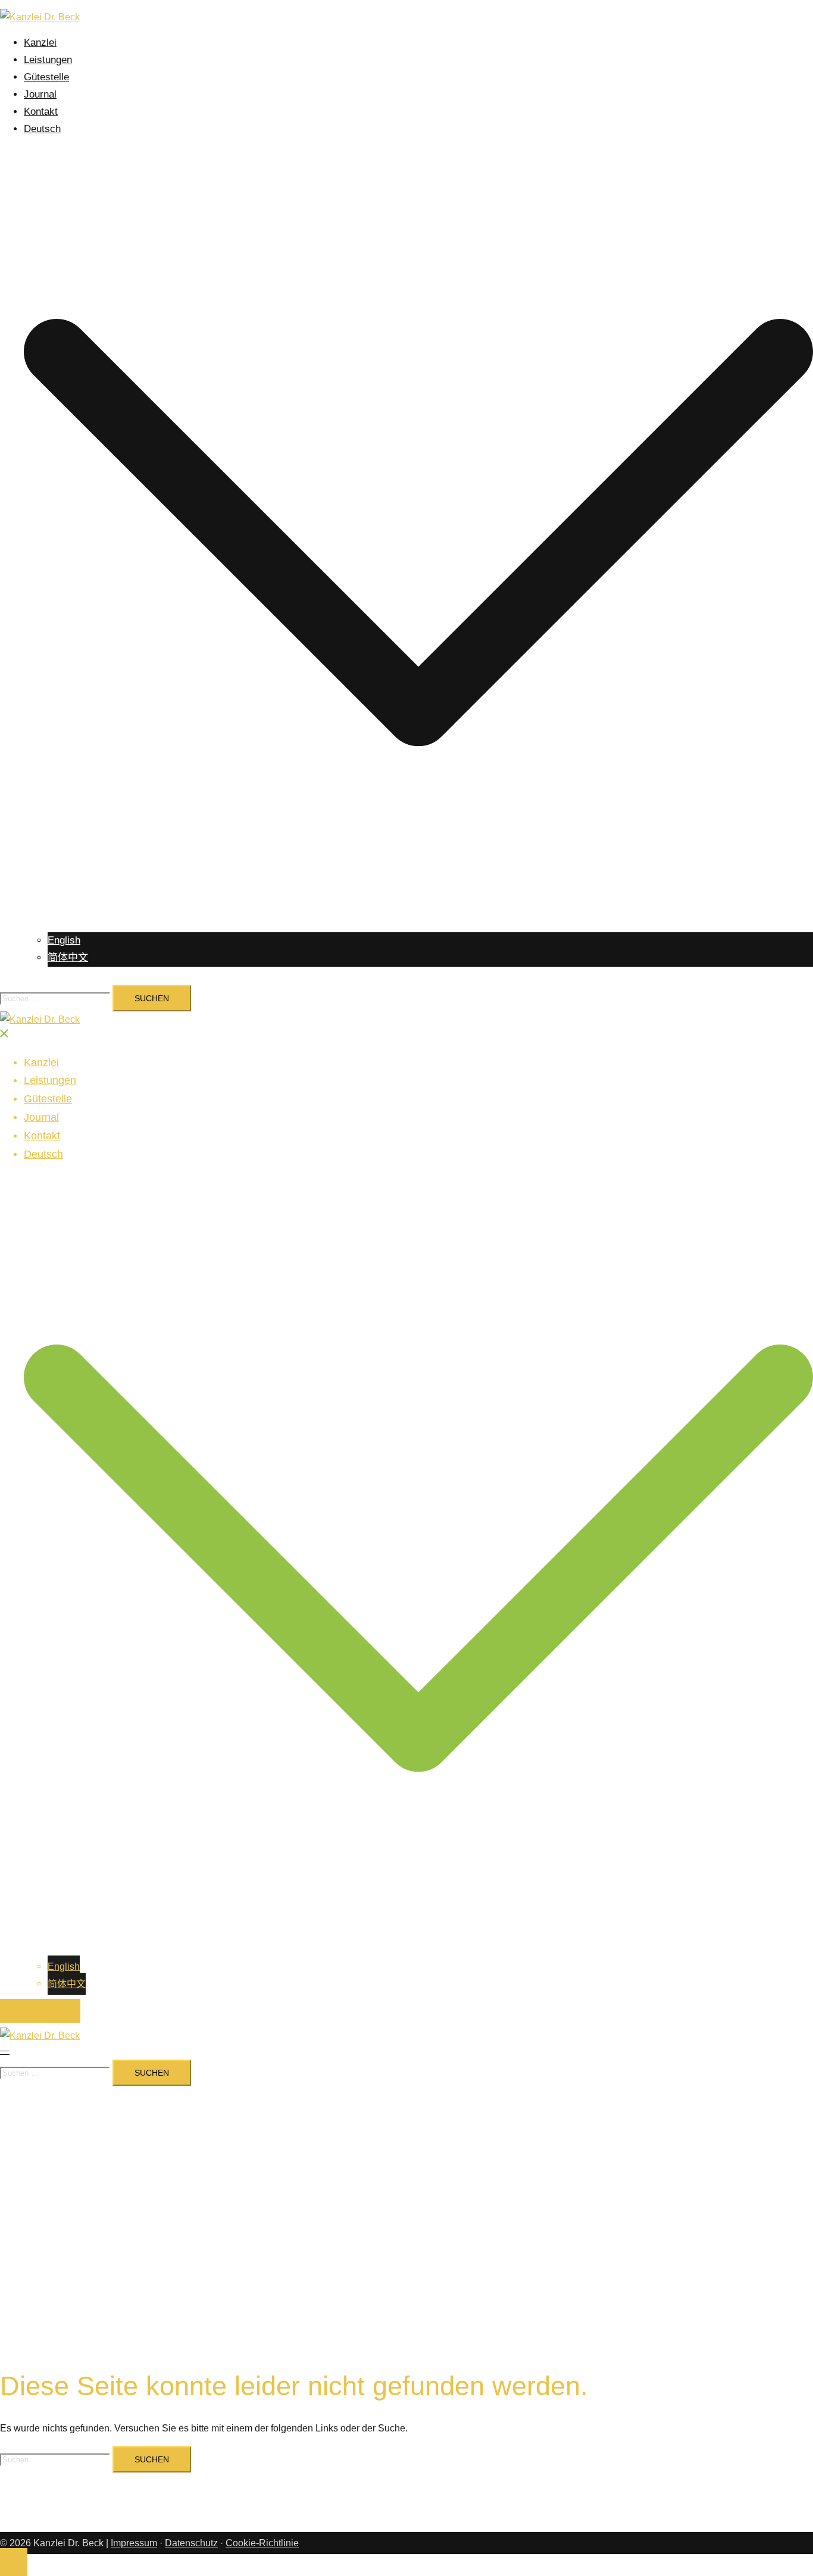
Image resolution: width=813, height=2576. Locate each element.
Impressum (134, 2543)
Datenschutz (191, 2543)
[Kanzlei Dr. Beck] (40, 17)
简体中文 (68, 958)
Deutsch (42, 129)
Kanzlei (40, 43)
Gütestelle (46, 77)
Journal (40, 94)
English (64, 940)
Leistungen (48, 60)
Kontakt (41, 112)
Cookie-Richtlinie (262, 2543)
